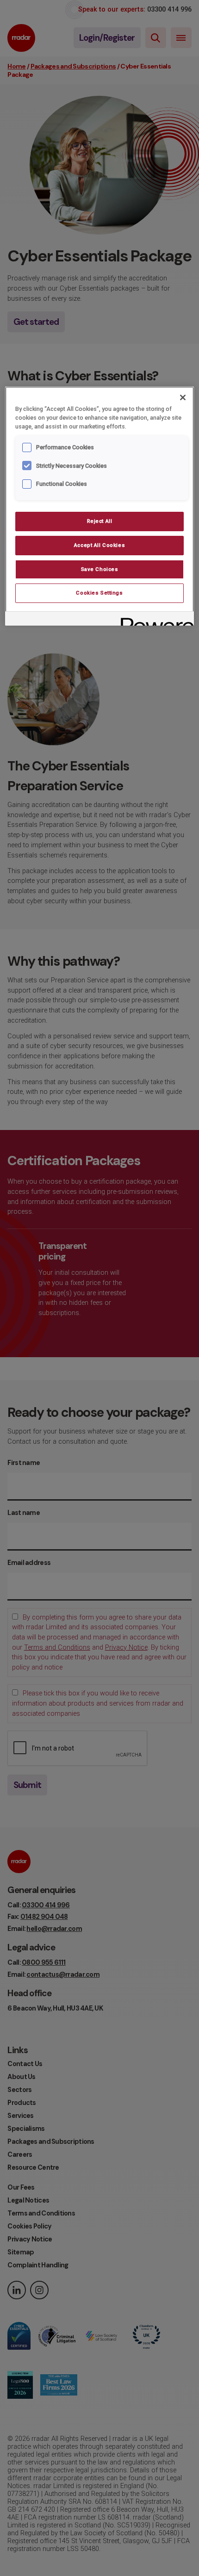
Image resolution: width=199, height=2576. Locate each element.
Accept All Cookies (99, 545)
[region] (100, 506)
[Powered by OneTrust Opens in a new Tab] (154, 620)
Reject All (100, 521)
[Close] (183, 397)
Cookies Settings (99, 593)
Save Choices (100, 569)
